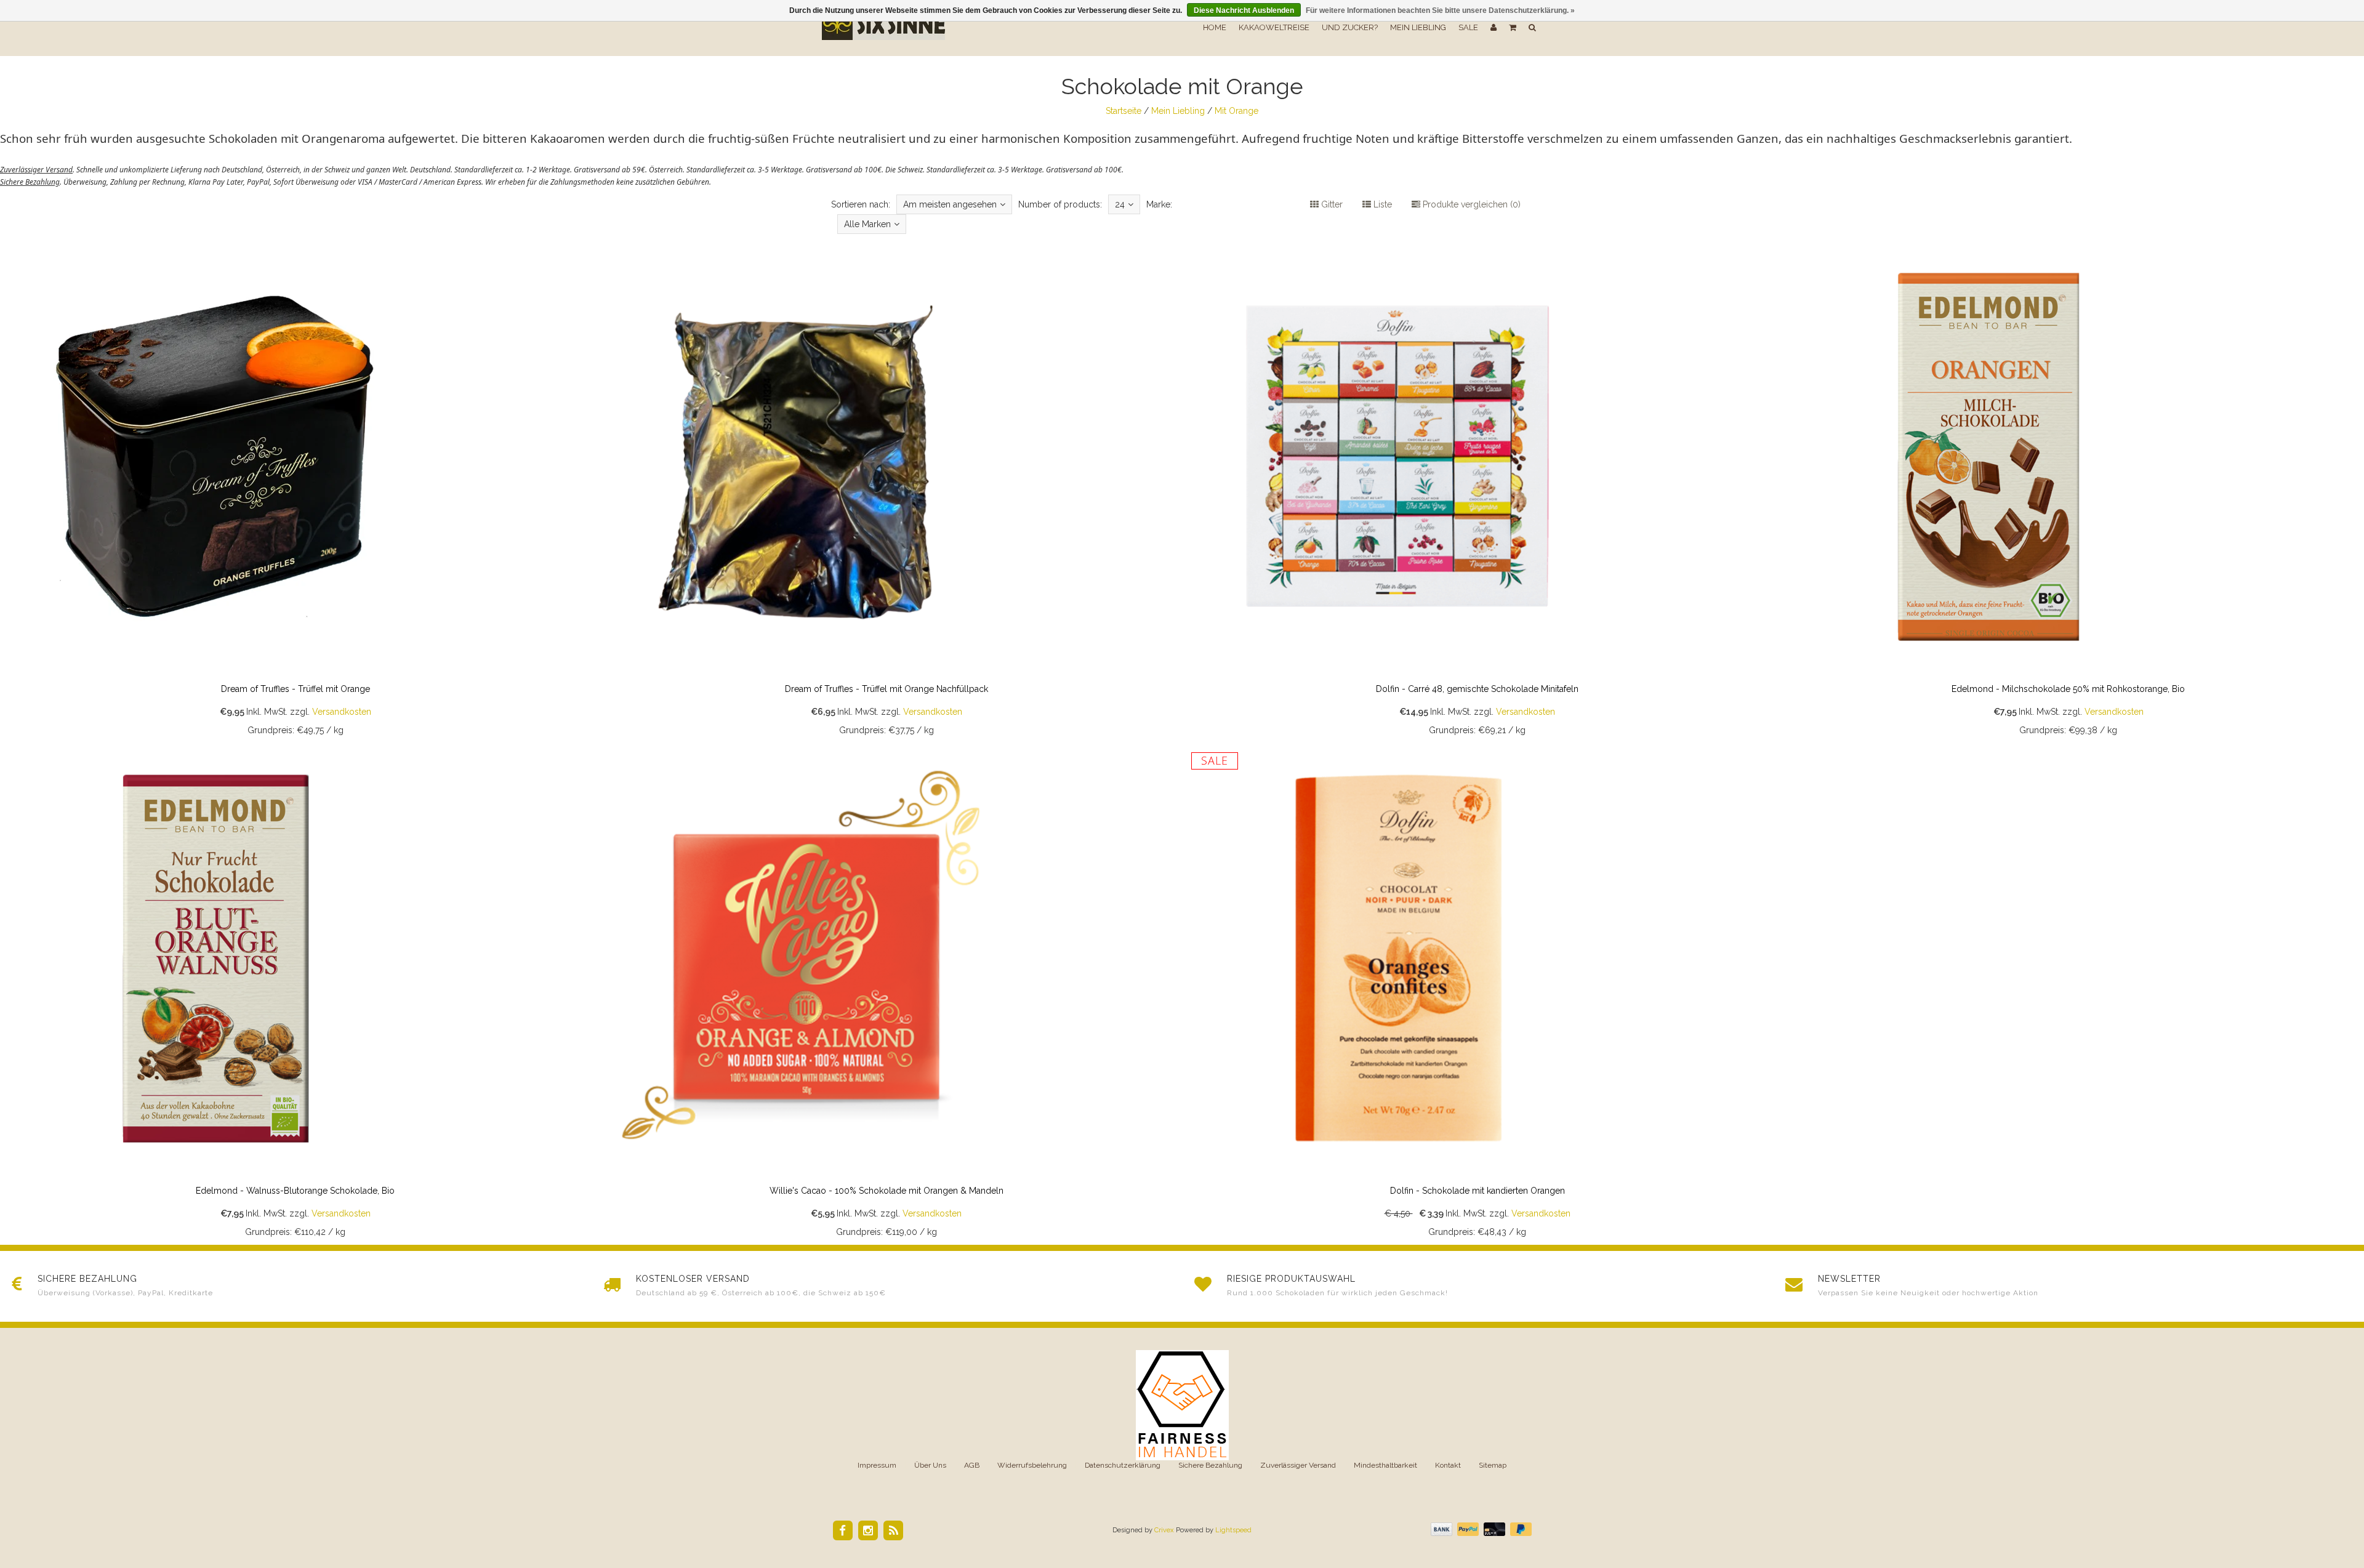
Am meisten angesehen (950, 204)
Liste (1381, 204)
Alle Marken (867, 224)
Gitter (1331, 204)
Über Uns (930, 1465)
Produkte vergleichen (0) (1470, 204)
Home (1215, 27)
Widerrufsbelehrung (1032, 1465)
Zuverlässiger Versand (1298, 1465)
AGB (972, 1465)
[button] (1513, 28)
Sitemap (1493, 1465)
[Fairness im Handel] (1182, 1405)
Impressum (877, 1465)
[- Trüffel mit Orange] (295, 492)
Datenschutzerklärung (1123, 1465)
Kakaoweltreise (1274, 27)
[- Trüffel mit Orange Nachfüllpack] (886, 492)
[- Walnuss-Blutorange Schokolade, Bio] (295, 994)
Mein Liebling (1418, 27)
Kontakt (1448, 1465)
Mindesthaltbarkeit (1385, 1465)
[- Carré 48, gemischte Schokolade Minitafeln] (1477, 492)
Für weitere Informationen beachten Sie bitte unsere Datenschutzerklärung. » (1440, 10)
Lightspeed (1233, 1530)
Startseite (1124, 111)
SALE (1468, 27)
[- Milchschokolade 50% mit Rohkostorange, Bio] (2068, 492)
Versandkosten (342, 712)
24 (1120, 204)
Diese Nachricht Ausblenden (1244, 10)
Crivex (1164, 1530)
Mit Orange (1236, 111)
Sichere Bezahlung (1210, 1465)
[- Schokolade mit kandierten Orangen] (1477, 994)
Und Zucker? (1350, 27)
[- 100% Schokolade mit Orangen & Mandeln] (886, 994)
